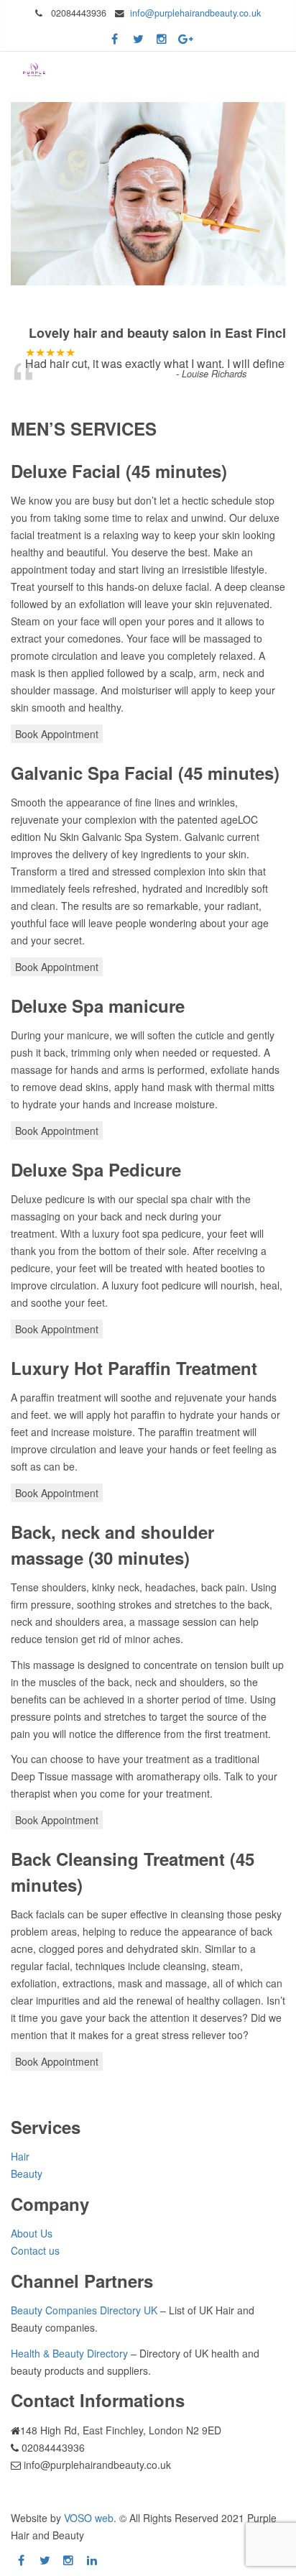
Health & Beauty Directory (69, 2353)
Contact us (35, 2250)
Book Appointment (57, 734)
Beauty (27, 2173)
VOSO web (89, 2518)
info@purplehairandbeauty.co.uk (195, 13)
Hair (20, 2156)
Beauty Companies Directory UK (84, 2310)
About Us (32, 2233)
